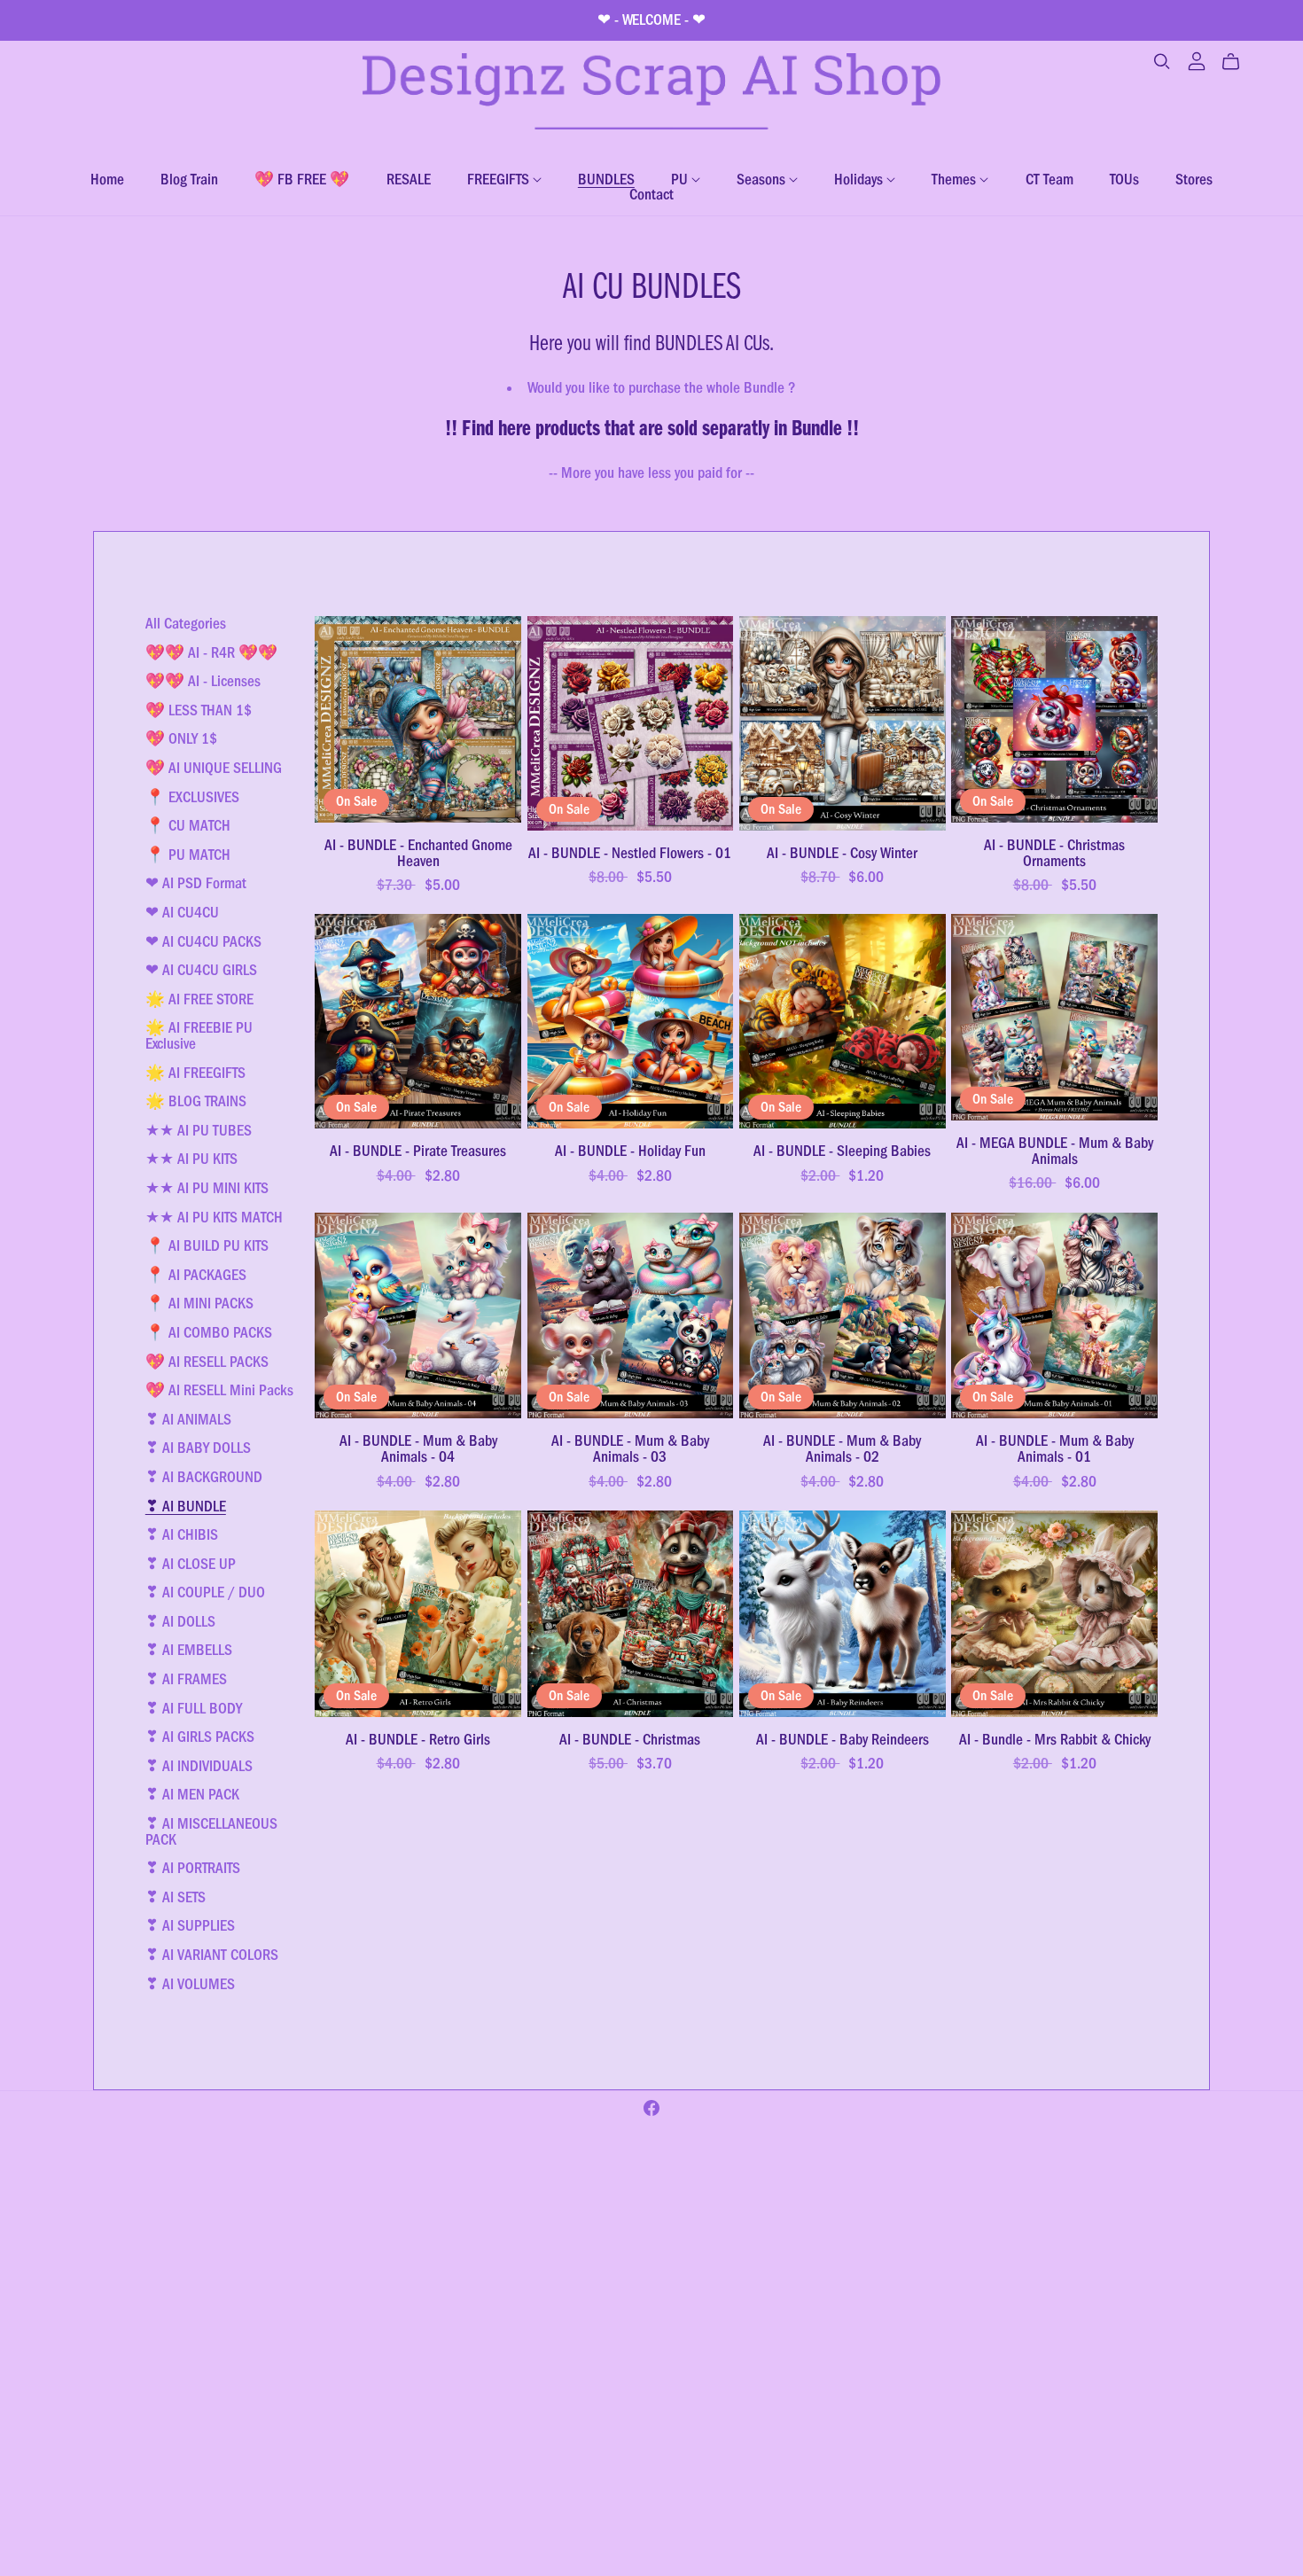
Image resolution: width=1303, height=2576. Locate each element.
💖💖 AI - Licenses (203, 681)
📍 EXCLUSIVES (192, 797)
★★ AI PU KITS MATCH (214, 1217)
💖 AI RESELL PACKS (207, 1362)
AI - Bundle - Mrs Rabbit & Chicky (1055, 1739)
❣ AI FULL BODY (194, 1708)
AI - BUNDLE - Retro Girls (418, 1739)
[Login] (1197, 60)
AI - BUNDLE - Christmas (630, 1739)
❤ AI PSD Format (196, 883)
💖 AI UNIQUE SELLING (214, 768)
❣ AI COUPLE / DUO (205, 1592)
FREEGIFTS (500, 179)
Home (107, 179)
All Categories (186, 623)
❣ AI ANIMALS (188, 1419)
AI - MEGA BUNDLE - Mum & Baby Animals (1055, 1151)
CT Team (1049, 179)
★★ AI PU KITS (191, 1159)
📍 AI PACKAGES (196, 1275)
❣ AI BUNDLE (186, 1506)
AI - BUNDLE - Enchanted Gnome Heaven (418, 853)
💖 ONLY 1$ (181, 738)
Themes (956, 179)
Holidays (860, 179)
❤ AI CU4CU (182, 912)
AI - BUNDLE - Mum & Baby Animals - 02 (842, 1448)
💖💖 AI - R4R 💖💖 (211, 652)
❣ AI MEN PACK (192, 1794)
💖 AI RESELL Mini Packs (219, 1390)
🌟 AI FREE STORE (199, 999)
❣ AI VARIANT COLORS (212, 1955)
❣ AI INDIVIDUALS (199, 1766)
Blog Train (189, 179)
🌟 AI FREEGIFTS (195, 1073)
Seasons (763, 179)
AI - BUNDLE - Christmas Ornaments (1054, 853)
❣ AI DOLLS (180, 1621)
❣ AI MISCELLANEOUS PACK (211, 1831)
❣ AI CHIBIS (182, 1534)
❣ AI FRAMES (186, 1679)
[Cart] (1238, 62)
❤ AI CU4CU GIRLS (201, 970)
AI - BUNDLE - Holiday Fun (630, 1151)
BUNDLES (606, 179)
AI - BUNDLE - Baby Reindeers (843, 1739)
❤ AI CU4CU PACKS (203, 941)
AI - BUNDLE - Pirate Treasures (418, 1151)
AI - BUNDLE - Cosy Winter (842, 853)
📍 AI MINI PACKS (199, 1303)
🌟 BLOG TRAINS (196, 1101)
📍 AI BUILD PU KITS (207, 1245)
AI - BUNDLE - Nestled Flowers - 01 (630, 853)
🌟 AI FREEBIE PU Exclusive (199, 1035)
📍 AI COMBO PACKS (209, 1332)
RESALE (409, 179)
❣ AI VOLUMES (190, 1984)
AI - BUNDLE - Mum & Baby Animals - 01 (1055, 1448)
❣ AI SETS (176, 1897)
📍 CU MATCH (188, 825)
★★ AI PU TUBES (199, 1130)
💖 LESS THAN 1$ (199, 710)
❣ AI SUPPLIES (190, 1925)
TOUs (1124, 179)
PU (681, 179)
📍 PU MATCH (188, 855)
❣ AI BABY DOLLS (198, 1448)
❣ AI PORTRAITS (193, 1868)
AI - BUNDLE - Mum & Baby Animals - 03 (630, 1448)
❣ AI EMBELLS (189, 1650)
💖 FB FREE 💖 (302, 179)
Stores (1194, 179)
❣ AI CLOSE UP (191, 1564)
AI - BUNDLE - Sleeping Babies (842, 1151)
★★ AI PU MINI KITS (207, 1188)
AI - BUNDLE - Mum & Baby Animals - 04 (418, 1448)
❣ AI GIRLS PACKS (200, 1737)
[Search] (1162, 62)
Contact (651, 194)
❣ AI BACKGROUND (204, 1477)
